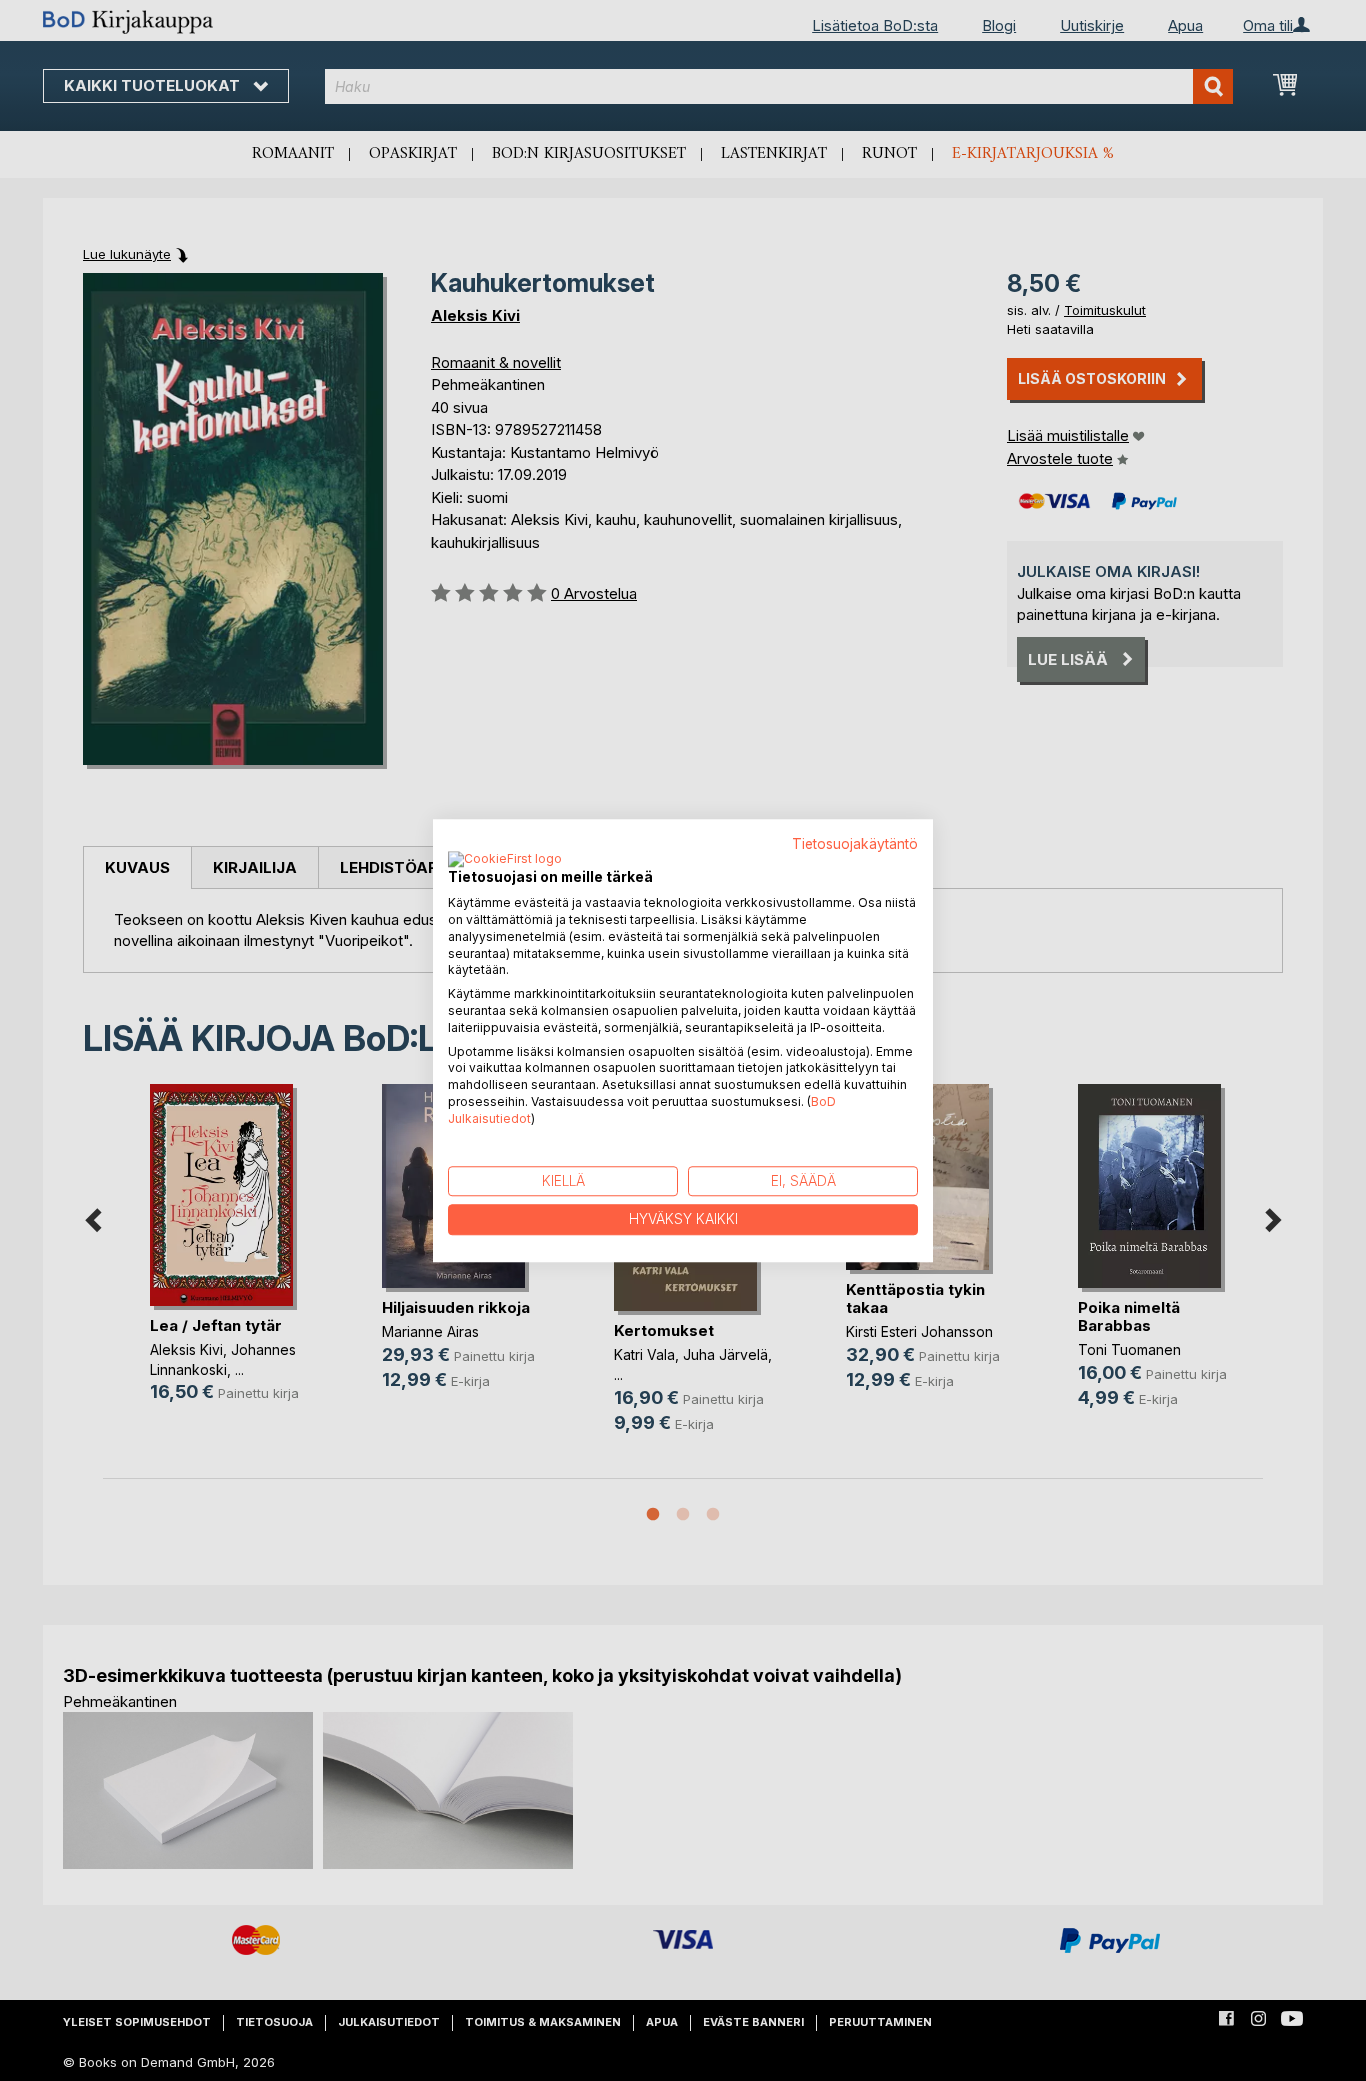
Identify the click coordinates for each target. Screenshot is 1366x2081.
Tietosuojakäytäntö (855, 844)
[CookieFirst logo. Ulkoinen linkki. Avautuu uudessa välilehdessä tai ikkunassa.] (505, 861)
